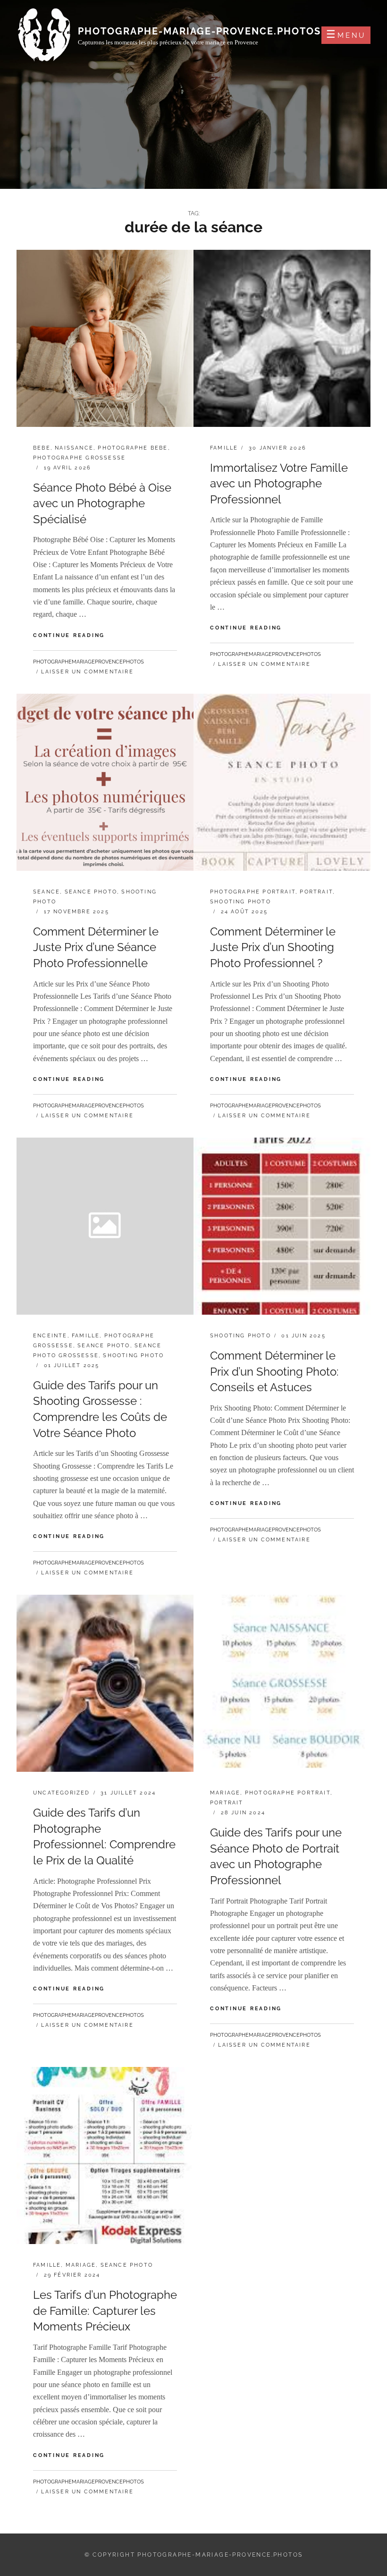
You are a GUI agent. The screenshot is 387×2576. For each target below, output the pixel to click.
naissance (74, 448)
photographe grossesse (79, 458)
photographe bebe (133, 448)
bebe (42, 448)
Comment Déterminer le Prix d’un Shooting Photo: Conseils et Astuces (274, 1371)
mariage (225, 1793)
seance (46, 892)
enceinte (50, 1336)
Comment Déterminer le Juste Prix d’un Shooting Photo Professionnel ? (273, 947)
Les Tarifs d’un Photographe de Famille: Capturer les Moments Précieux (105, 2311)
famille (224, 448)
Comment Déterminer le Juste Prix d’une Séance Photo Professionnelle (96, 947)
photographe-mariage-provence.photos (199, 31)
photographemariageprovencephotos (88, 662)
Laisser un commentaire (87, 672)
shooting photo (240, 902)
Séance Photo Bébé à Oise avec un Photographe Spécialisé (102, 503)
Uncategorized (62, 1793)
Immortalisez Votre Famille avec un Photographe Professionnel (279, 484)
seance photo (91, 892)
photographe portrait (253, 892)
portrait (316, 892)
